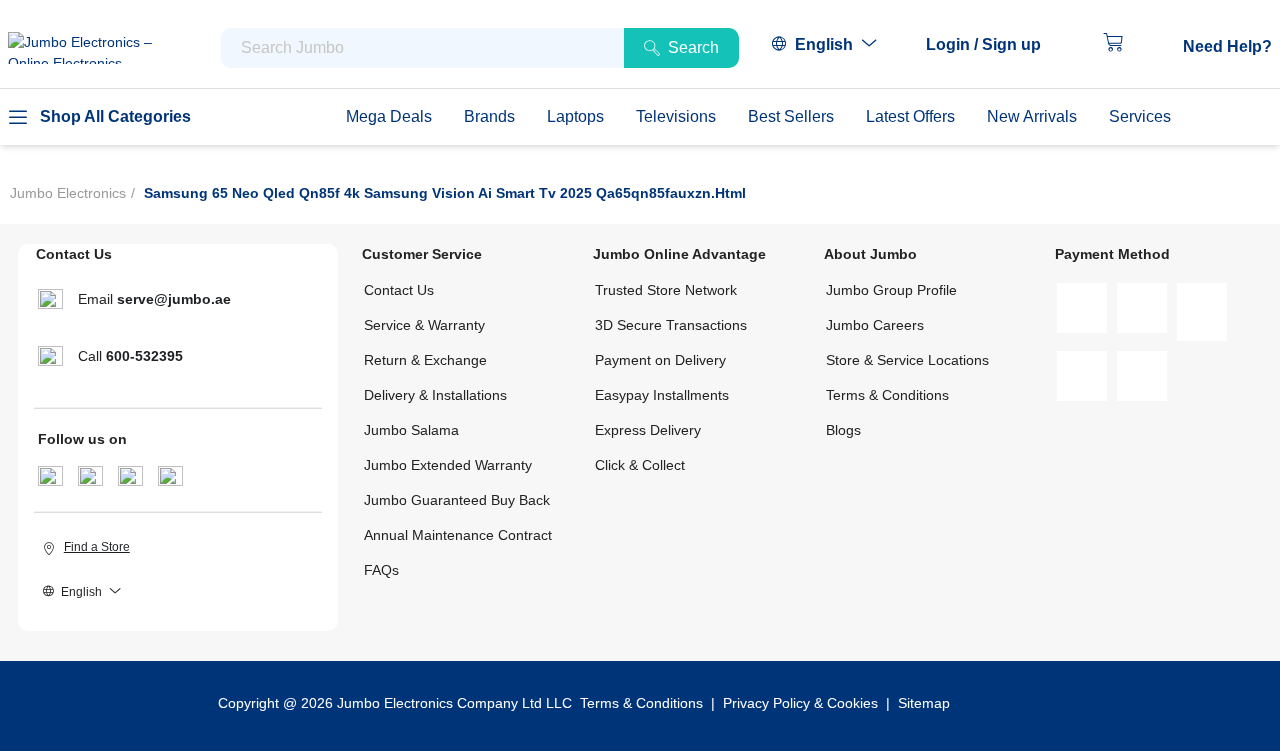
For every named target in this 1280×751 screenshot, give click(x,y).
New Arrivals (1032, 116)
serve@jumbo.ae (174, 299)
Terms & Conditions (887, 395)
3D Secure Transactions (671, 325)
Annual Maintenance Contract (458, 535)
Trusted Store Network (666, 290)
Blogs (843, 430)
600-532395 (144, 356)
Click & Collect (640, 465)
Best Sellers (791, 116)
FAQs (381, 570)
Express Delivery (648, 430)
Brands (489, 116)
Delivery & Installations (435, 395)
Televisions (676, 116)
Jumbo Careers (875, 325)
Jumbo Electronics (68, 193)
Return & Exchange (425, 360)
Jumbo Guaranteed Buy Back (457, 500)
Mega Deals (389, 116)
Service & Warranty (424, 325)
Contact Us (399, 290)
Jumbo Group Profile (891, 290)
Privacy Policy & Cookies (800, 703)
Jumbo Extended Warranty (448, 465)
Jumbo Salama (411, 430)
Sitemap (924, 703)
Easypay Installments (662, 395)
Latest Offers (910, 116)
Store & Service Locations (907, 360)
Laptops (575, 116)
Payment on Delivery (660, 360)
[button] (993, 45)
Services (1140, 116)
